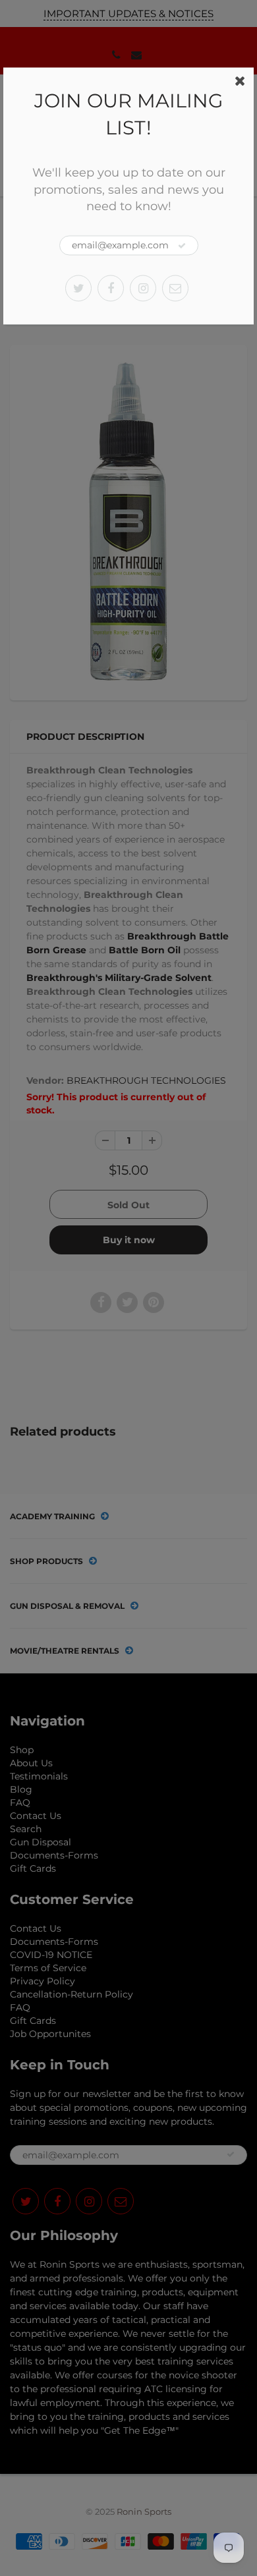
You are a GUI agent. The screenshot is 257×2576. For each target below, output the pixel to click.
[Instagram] (143, 288)
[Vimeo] (175, 288)
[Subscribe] (182, 246)
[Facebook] (111, 288)
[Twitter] (78, 288)
